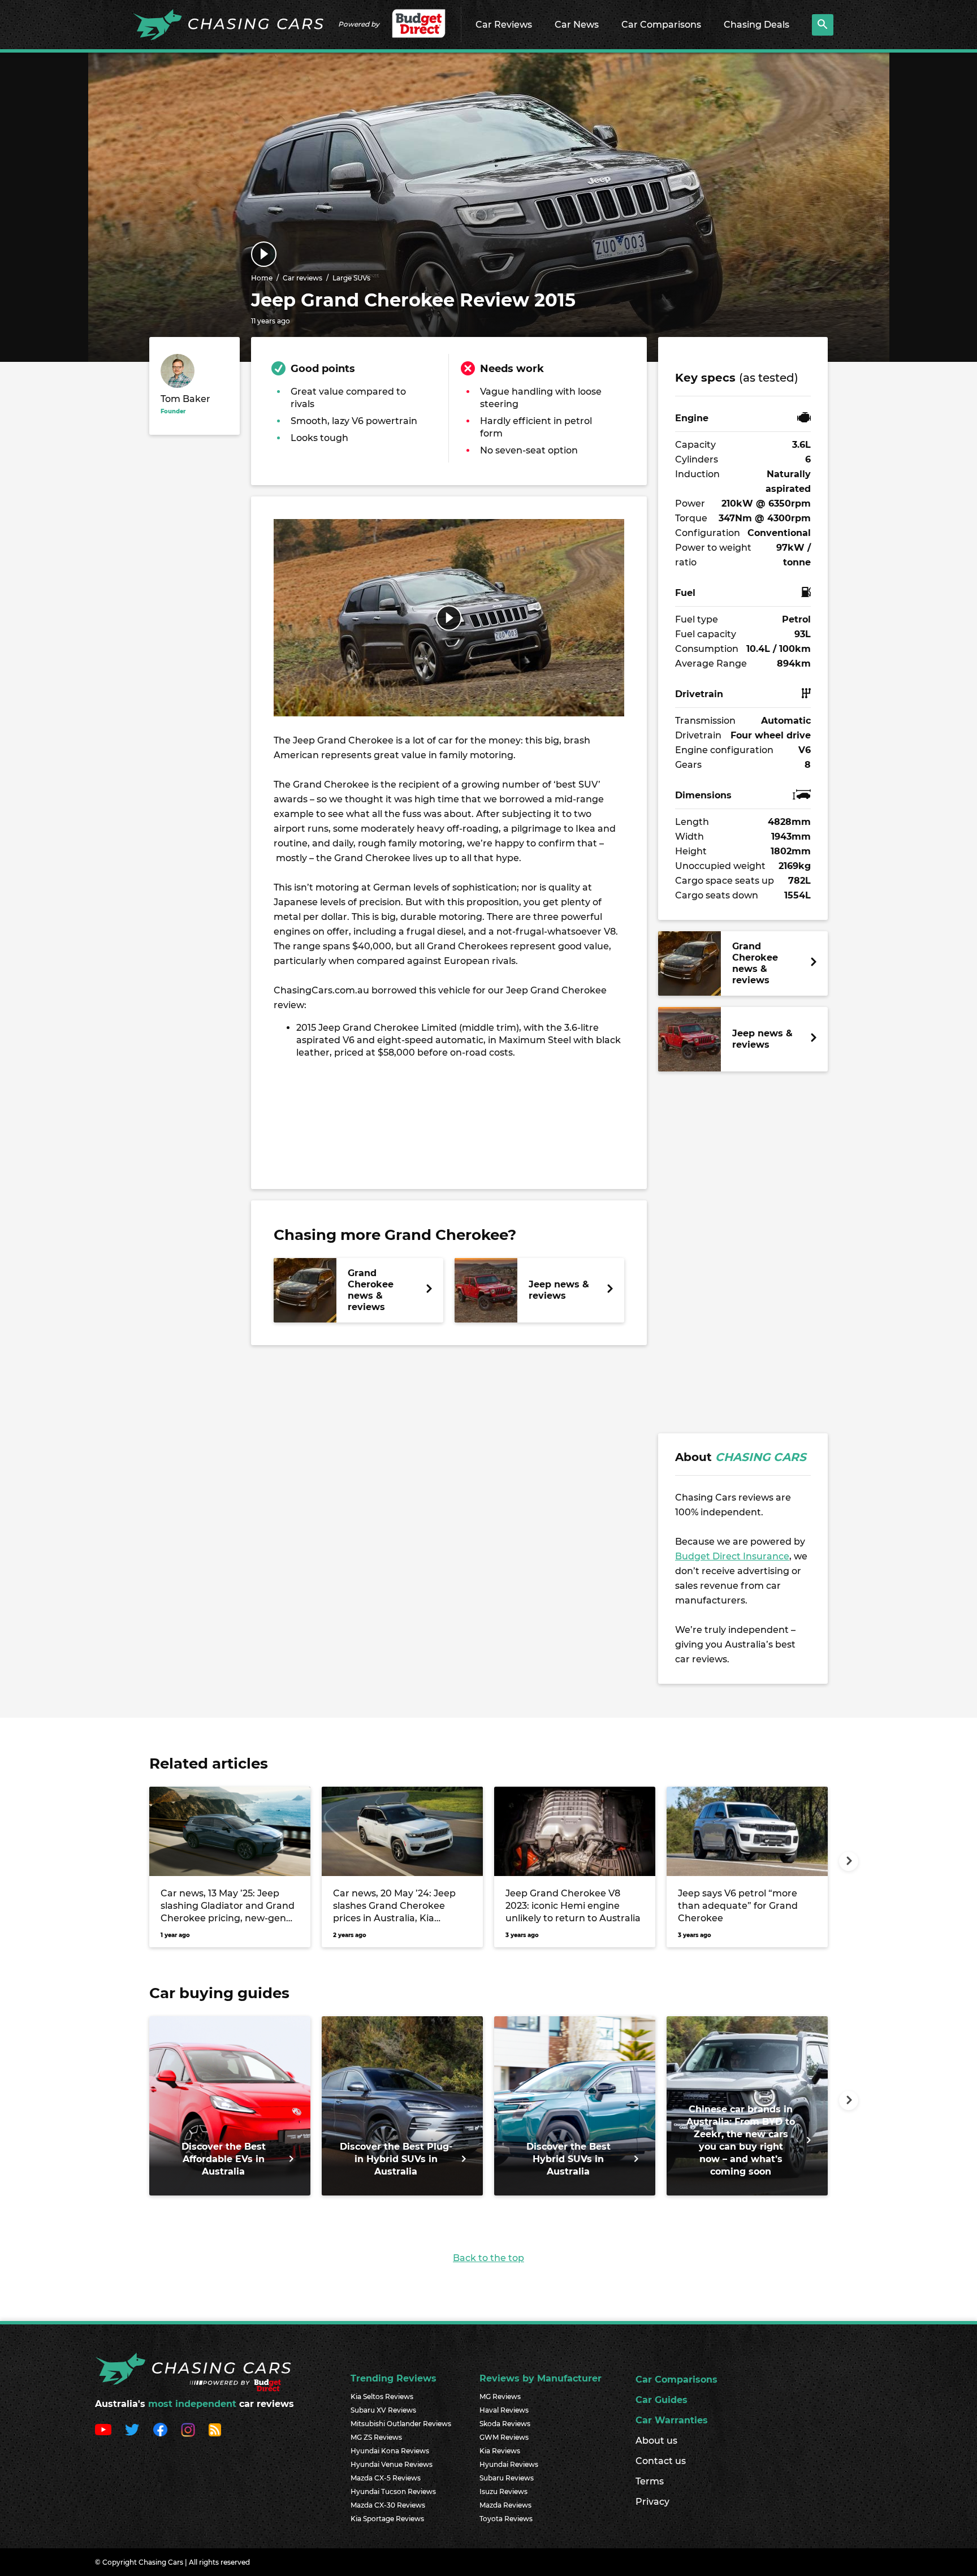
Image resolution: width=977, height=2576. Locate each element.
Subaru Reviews (507, 2478)
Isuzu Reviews (503, 2491)
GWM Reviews (504, 2437)
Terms (650, 2481)
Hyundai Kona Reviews (390, 2451)
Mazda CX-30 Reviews (388, 2505)
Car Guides (662, 2400)
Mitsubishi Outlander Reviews (401, 2424)
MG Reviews (500, 2396)
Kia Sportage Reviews (387, 2519)
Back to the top (488, 2258)
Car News (577, 25)
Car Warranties (672, 2420)
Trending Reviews (394, 2378)
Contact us (661, 2461)
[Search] (823, 25)
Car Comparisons (661, 25)
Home (262, 278)
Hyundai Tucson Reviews (393, 2491)
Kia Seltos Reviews (382, 2396)
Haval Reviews (504, 2410)
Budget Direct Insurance (732, 1556)
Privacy (652, 2502)
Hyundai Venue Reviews (392, 2464)
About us (656, 2441)
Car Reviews (504, 25)
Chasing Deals (756, 25)
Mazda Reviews (505, 2505)
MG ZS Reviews (376, 2437)
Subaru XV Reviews (383, 2410)
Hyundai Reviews (509, 2464)
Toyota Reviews (506, 2519)
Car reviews (302, 278)
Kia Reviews (500, 2451)
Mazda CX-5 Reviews (386, 2478)
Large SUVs (351, 278)
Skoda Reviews (505, 2424)
